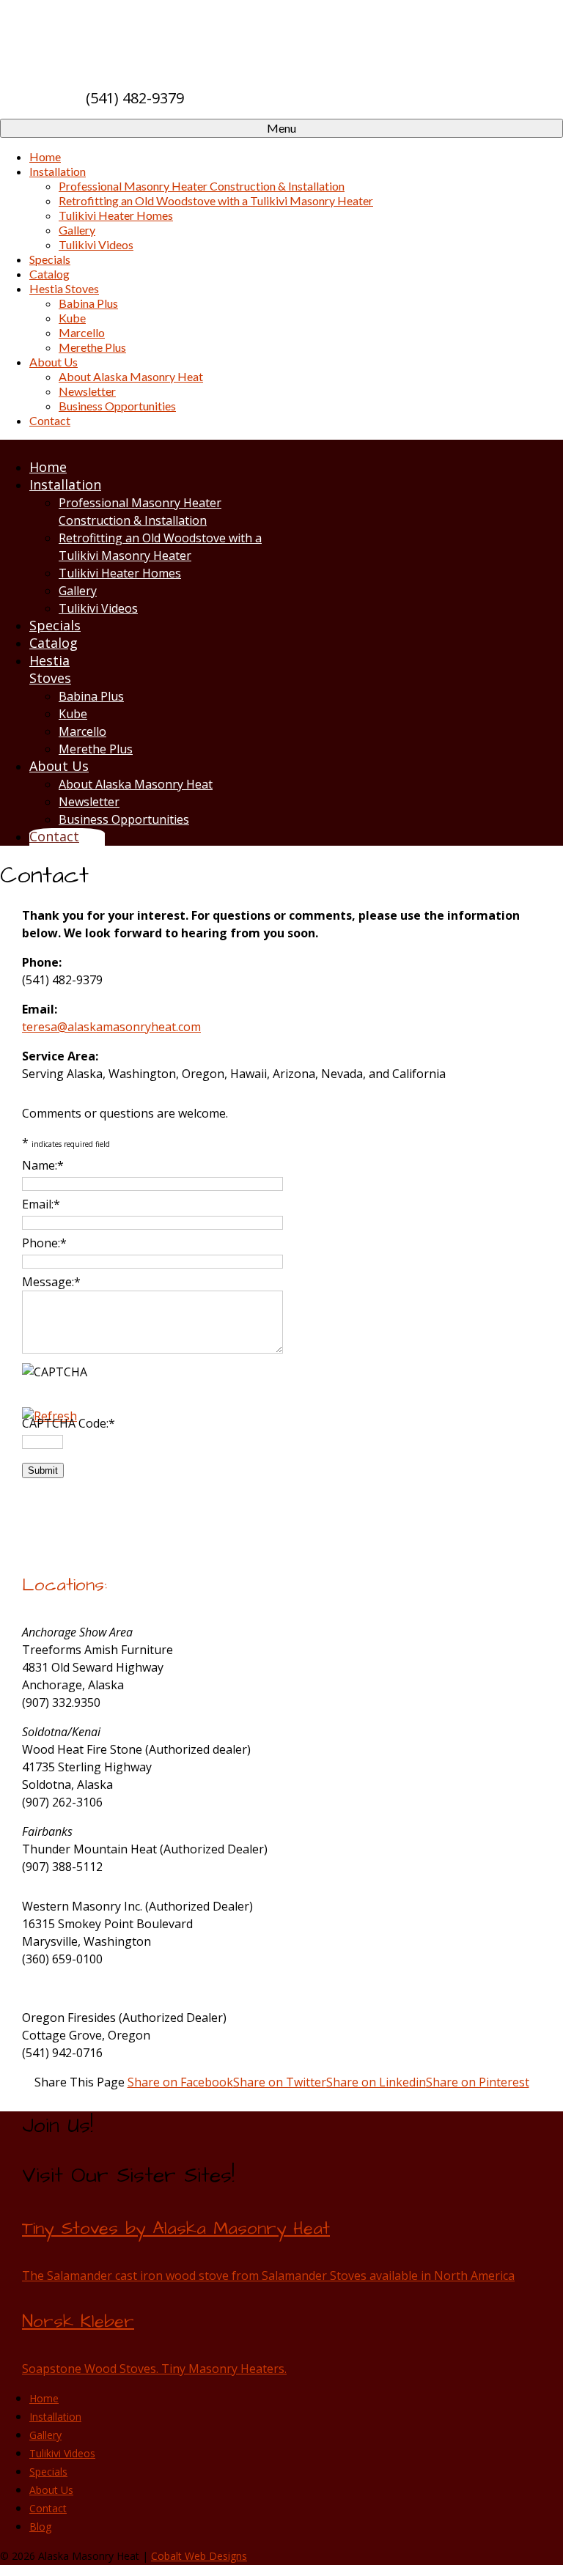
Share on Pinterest (478, 2082)
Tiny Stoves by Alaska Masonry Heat (176, 2229)
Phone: (44, 1243)
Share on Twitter (280, 2082)
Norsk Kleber (78, 2322)
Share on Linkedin (376, 2082)
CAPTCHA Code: (69, 1423)
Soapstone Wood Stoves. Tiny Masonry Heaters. (154, 2369)
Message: (51, 1282)
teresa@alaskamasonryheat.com (111, 1027)
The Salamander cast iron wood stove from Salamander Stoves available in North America (268, 2276)
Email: (41, 1204)
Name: (43, 1165)
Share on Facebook (180, 2082)
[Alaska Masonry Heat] (191, 33)
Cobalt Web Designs (199, 2556)
